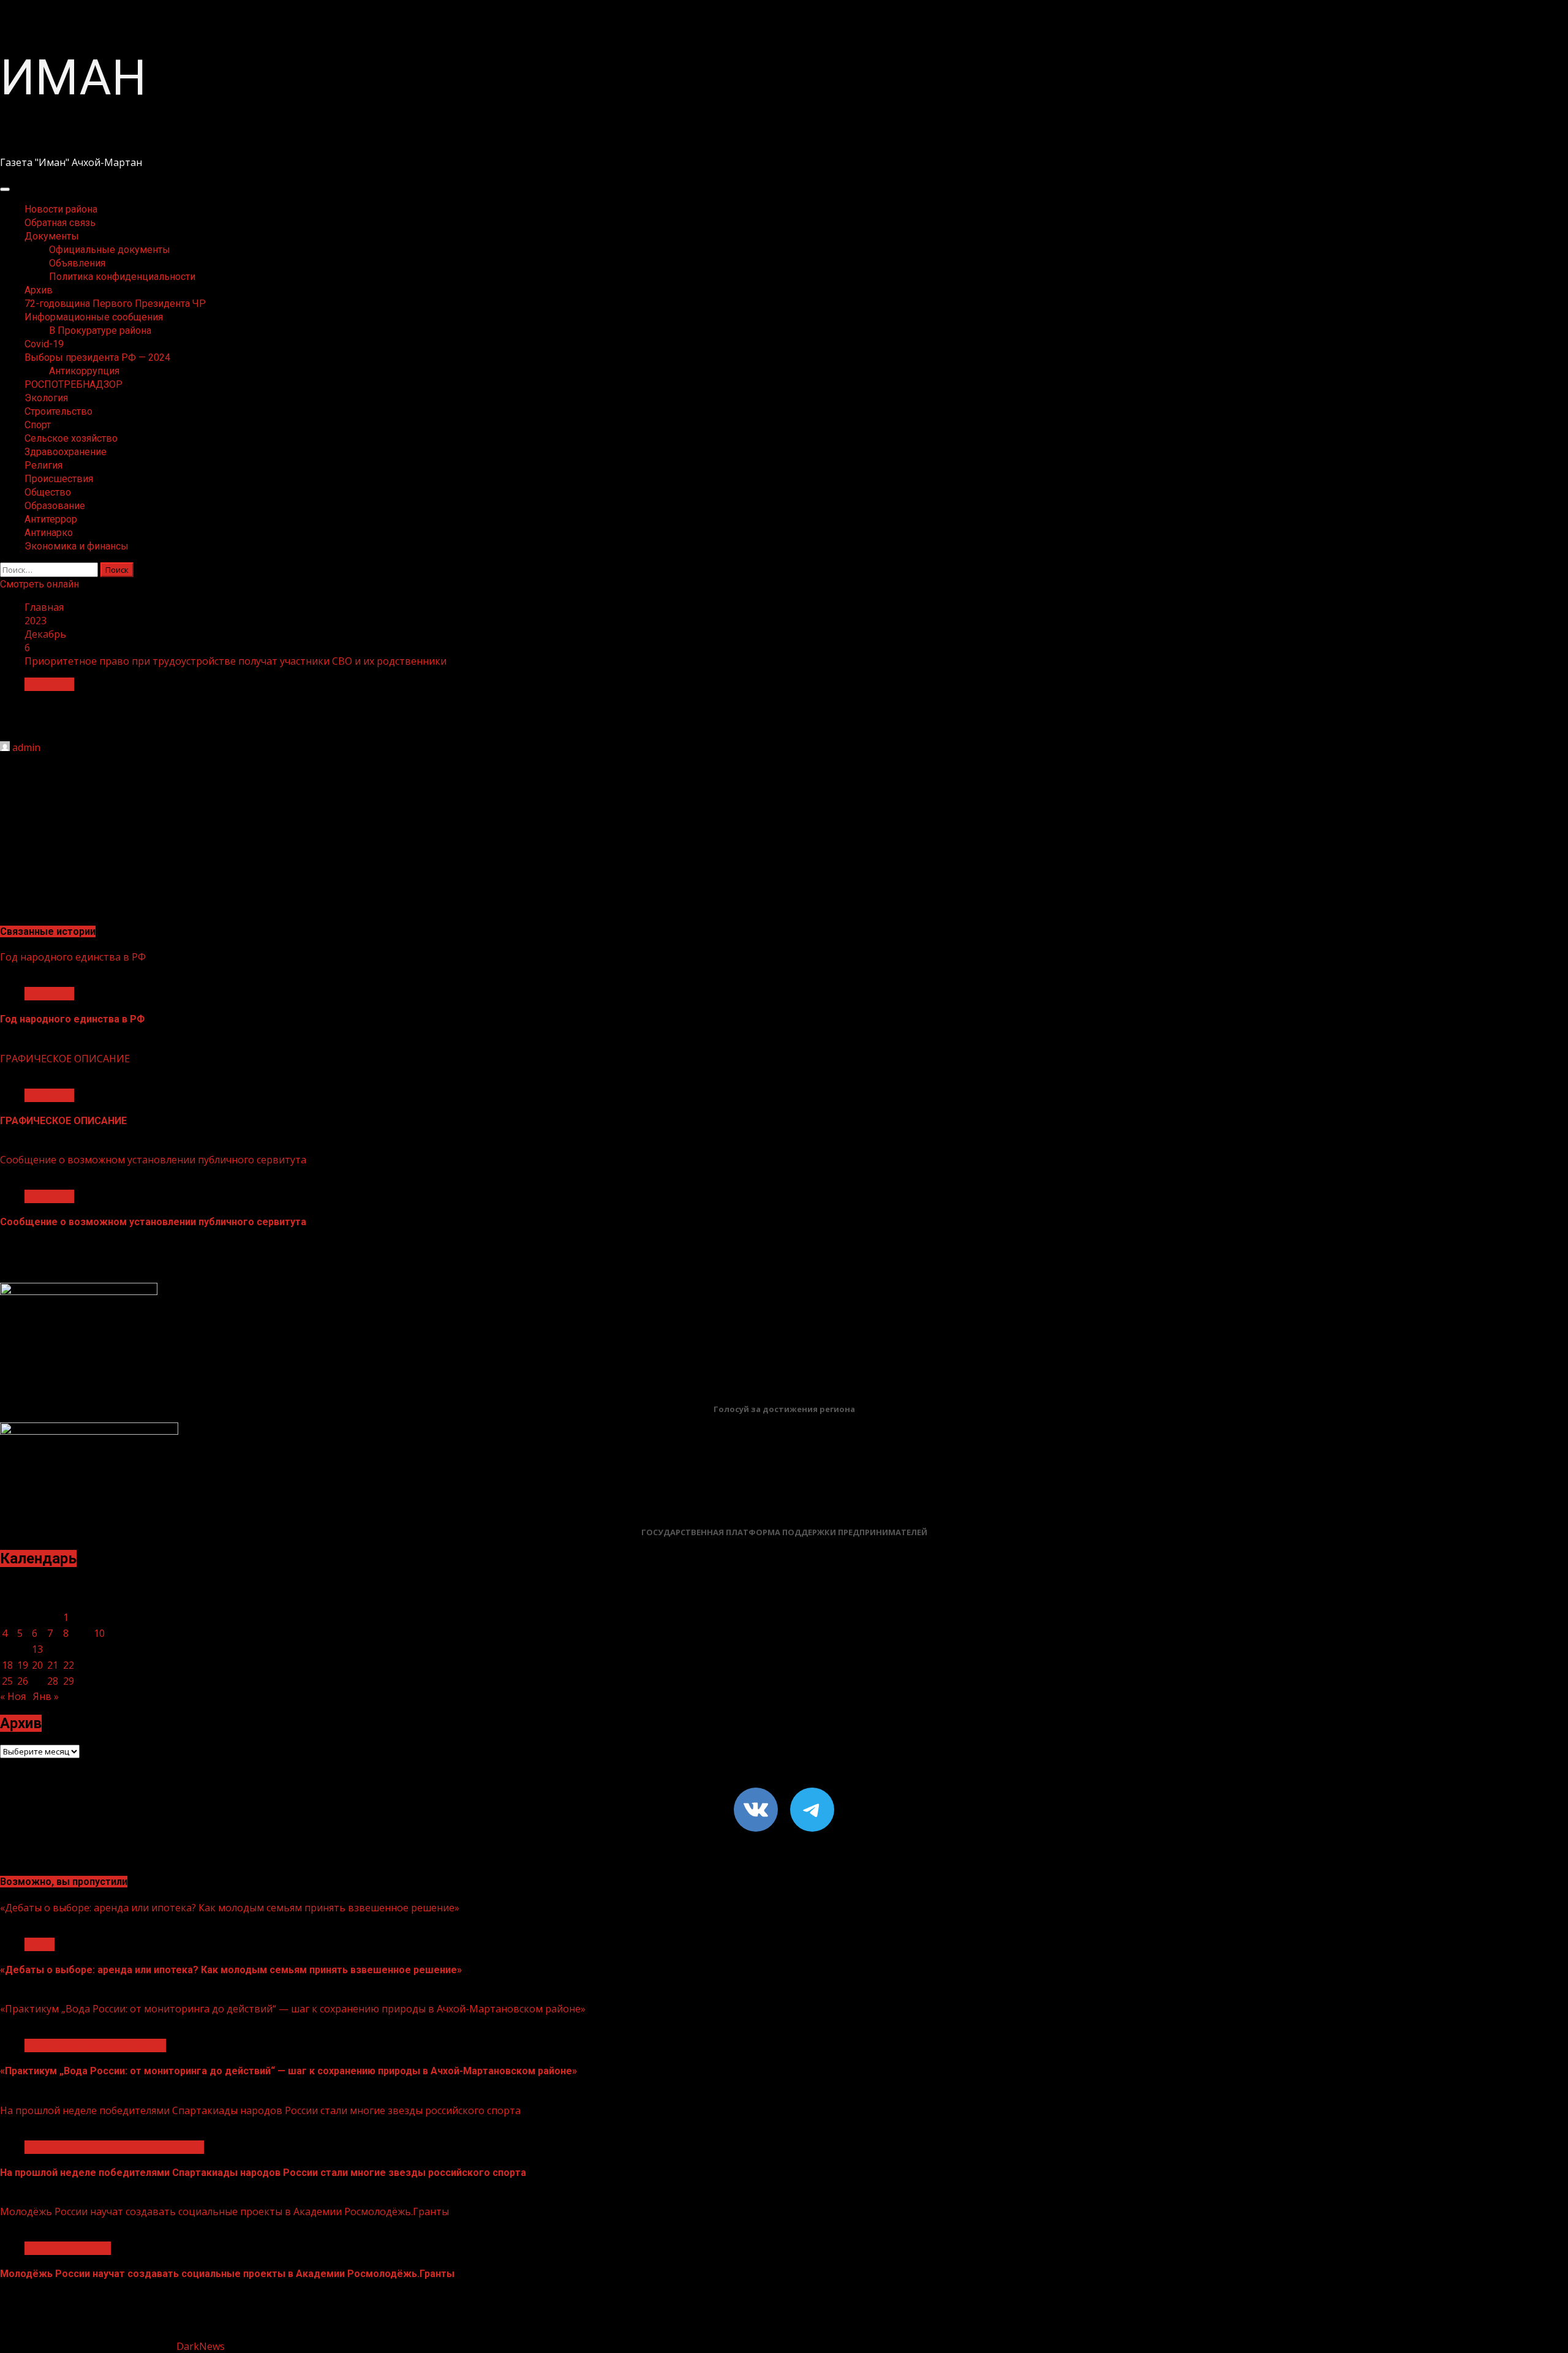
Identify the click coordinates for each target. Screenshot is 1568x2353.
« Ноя (13, 1696)
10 (99, 1633)
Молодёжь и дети (68, 2248)
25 (7, 1681)
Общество (48, 492)
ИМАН (73, 78)
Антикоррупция (84, 371)
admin (26, 747)
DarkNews (201, 2346)
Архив (39, 290)
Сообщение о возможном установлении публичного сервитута (153, 1160)
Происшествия (59, 479)
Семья (40, 1944)
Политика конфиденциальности (122, 277)
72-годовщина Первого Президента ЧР (115, 304)
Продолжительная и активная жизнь (114, 2147)
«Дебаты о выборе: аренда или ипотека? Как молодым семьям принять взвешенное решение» (230, 1908)
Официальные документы (110, 250)
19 (23, 1665)
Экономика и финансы (77, 546)
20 (37, 1665)
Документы (52, 236)
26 (23, 1681)
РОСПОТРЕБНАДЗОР (73, 384)
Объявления (77, 263)
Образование (55, 506)
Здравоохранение (66, 452)
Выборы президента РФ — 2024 (97, 357)
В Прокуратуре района (100, 330)
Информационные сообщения (94, 317)
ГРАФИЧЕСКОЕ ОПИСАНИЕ (65, 1059)
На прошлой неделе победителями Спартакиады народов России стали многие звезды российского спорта (260, 2110)
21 (53, 1665)
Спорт (38, 425)
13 (37, 1649)
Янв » (46, 1696)
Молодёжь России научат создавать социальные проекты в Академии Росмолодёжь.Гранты (224, 2211)
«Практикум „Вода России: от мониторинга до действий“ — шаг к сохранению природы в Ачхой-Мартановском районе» (293, 2009)
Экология (46, 398)
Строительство (58, 411)
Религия (43, 465)
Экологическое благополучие (95, 2045)
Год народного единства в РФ (73, 957)
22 (69, 1665)
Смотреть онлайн (40, 584)
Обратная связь (60, 223)
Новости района (61, 209)
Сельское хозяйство (71, 438)
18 (7, 1665)
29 (69, 1681)
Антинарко (49, 533)
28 (53, 1681)
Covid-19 (44, 344)
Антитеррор (51, 519)
